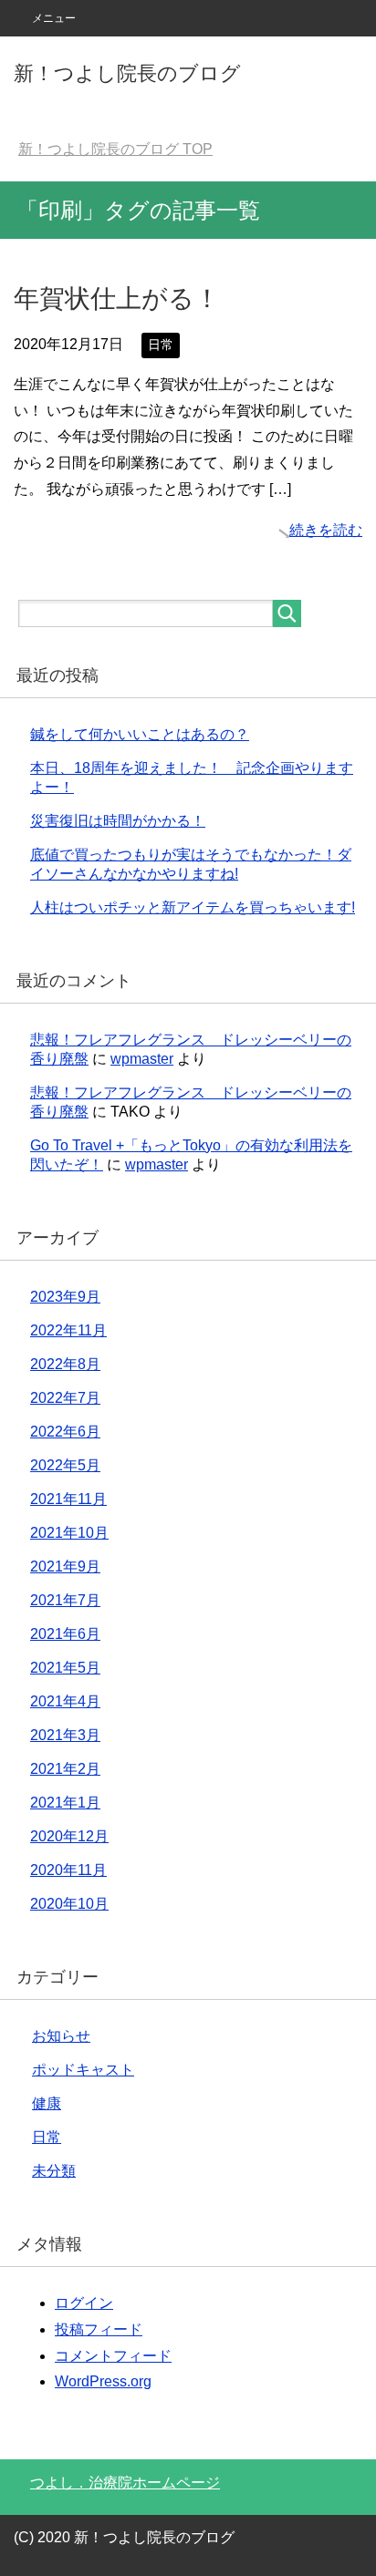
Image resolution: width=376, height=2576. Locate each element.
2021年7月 (65, 1600)
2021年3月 (65, 1735)
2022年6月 (65, 1432)
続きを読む (326, 530)
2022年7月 (65, 1398)
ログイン (84, 2303)
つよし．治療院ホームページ (125, 2483)
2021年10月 (69, 1533)
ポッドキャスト (83, 2070)
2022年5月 (65, 1465)
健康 (47, 2103)
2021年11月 (68, 1499)
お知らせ (61, 2036)
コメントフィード (113, 2356)
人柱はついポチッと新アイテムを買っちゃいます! (193, 907)
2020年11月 (68, 1870)
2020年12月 (69, 1836)
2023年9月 (65, 1297)
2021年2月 (65, 1769)
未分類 (54, 2171)
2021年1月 (65, 1803)
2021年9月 (65, 1566)
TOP (115, 149)
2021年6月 (65, 1634)
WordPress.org (103, 2381)
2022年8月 (65, 1364)
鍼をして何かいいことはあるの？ (140, 734)
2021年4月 (65, 1701)
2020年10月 (69, 1904)
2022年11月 (68, 1330)
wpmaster (142, 1059)
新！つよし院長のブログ (127, 73)
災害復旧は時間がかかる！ (118, 821)
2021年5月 (65, 1668)
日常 (161, 345)
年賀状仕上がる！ (117, 299)
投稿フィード (99, 2329)
